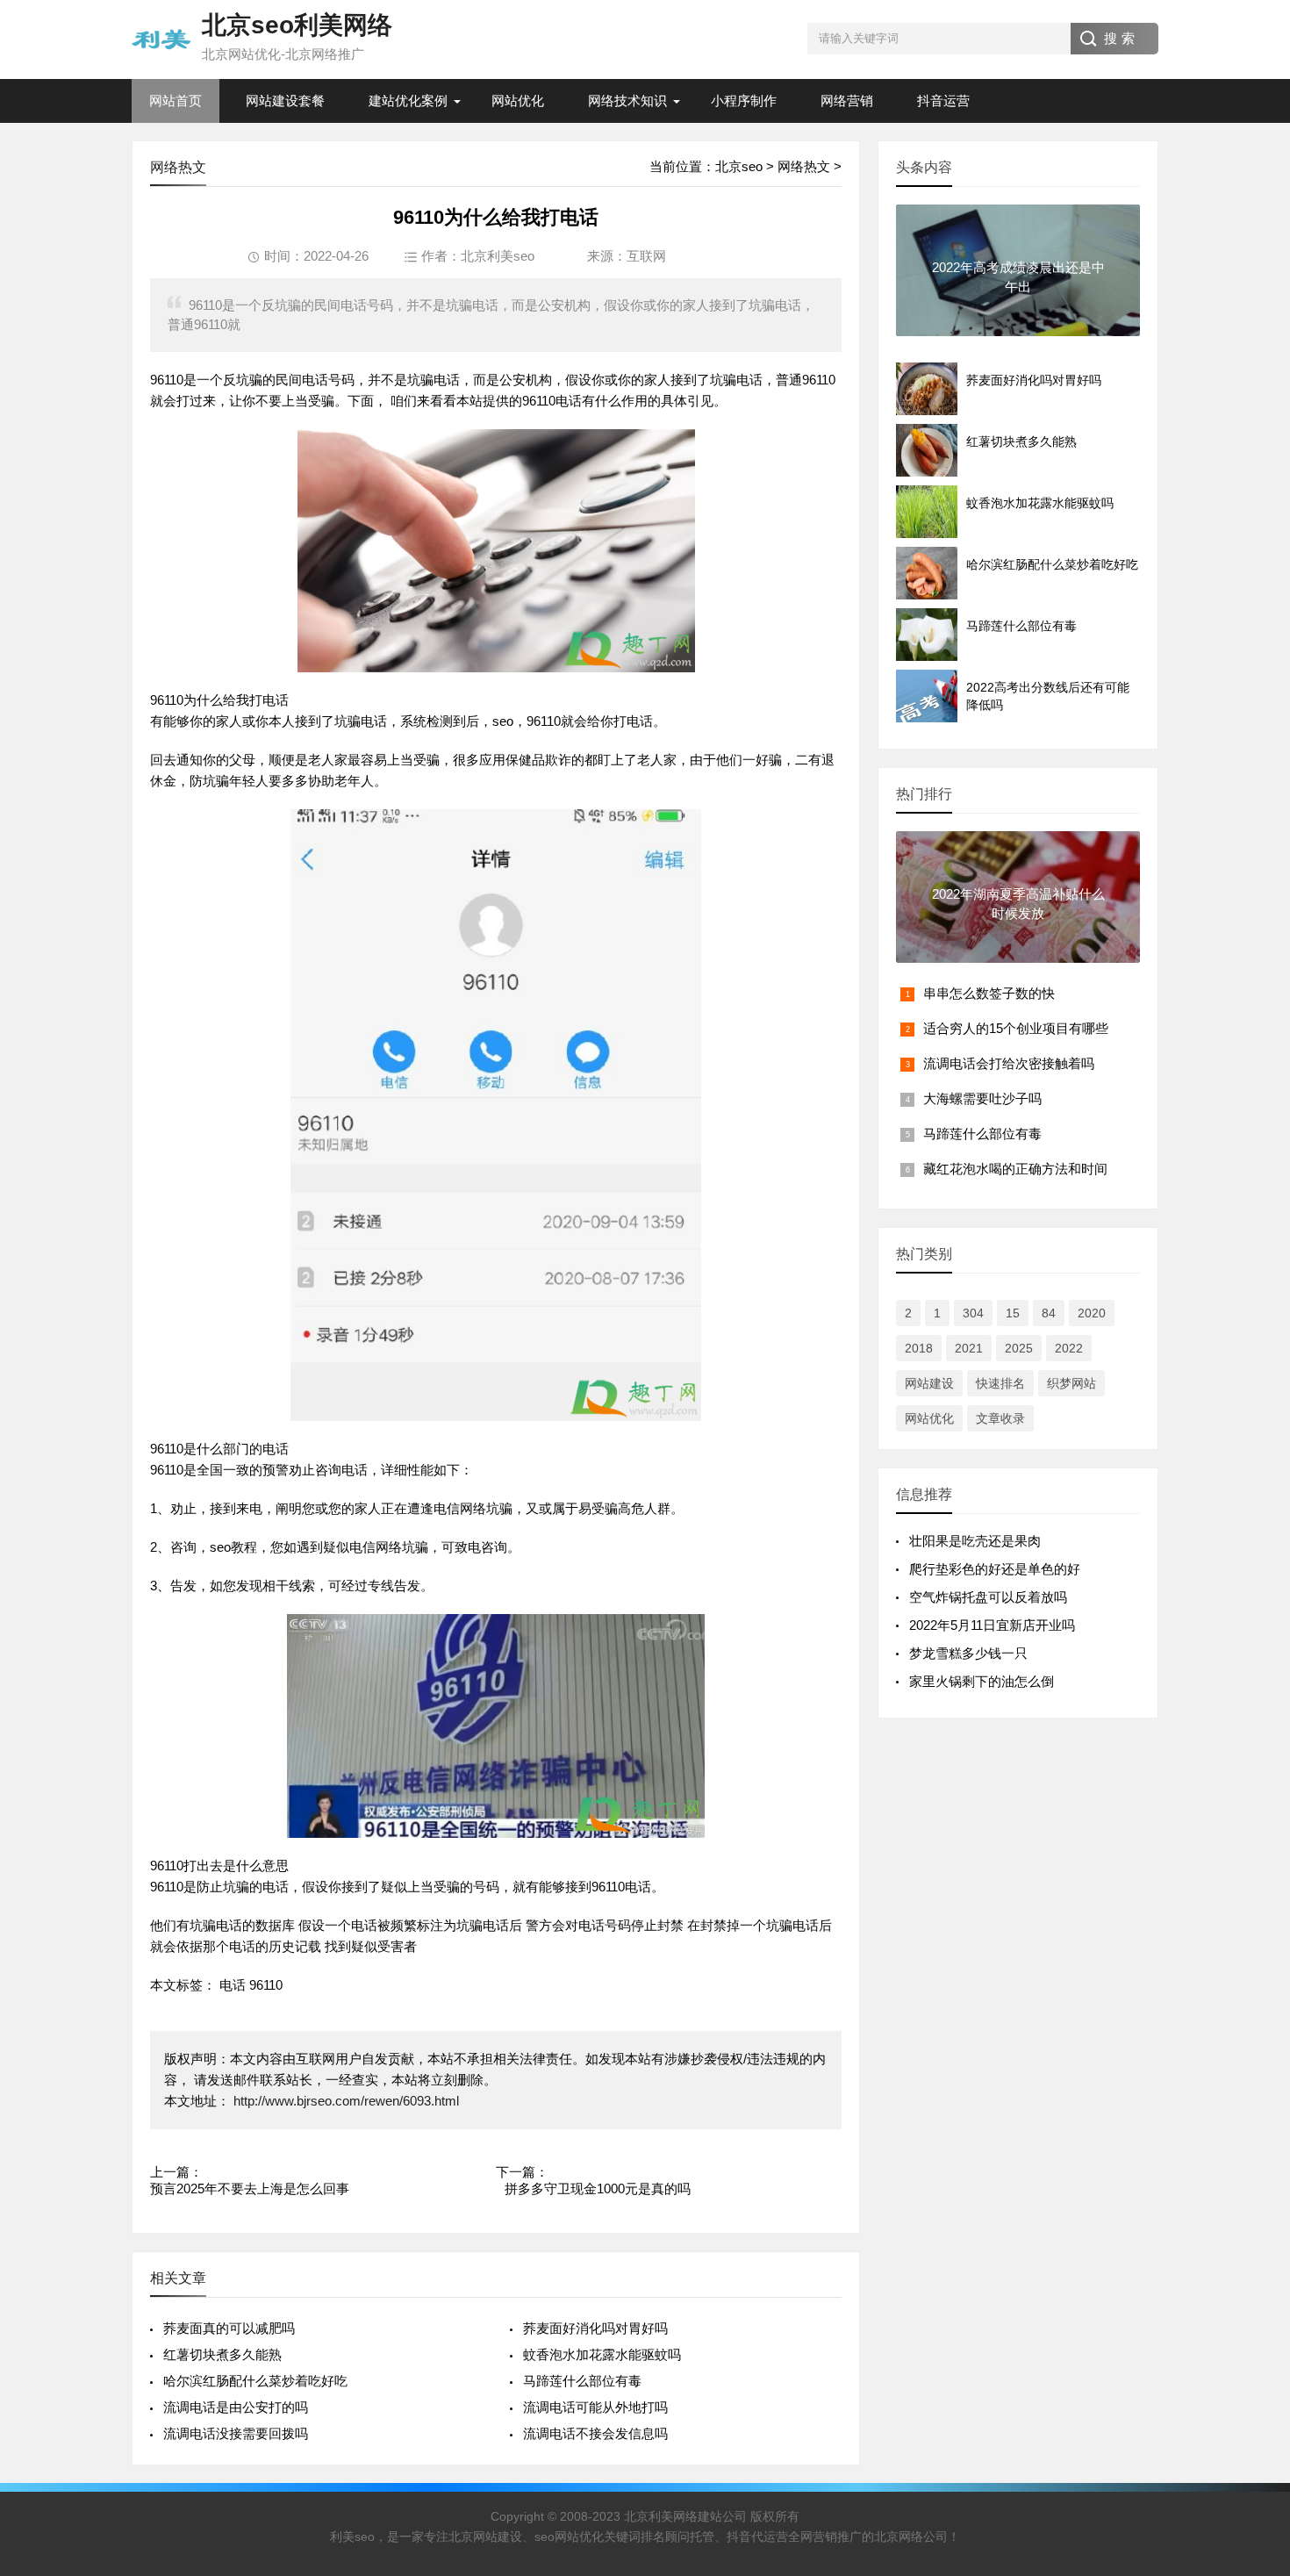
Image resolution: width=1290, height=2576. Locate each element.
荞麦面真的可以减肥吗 (229, 2328)
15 (1013, 1313)
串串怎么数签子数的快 (989, 993)
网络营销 (847, 100)
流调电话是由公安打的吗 (236, 2407)
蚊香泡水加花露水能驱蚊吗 (602, 2354)
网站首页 (176, 100)
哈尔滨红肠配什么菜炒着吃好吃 (255, 2381)
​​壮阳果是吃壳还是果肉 (975, 1541)
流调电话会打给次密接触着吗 (1009, 1063)
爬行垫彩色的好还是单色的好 (995, 1569)
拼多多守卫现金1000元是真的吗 (598, 2189)
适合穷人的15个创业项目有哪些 (1016, 1028)
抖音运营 (943, 100)
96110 (266, 1985)
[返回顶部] (1254, 2300)
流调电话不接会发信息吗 (595, 2433)
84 (1049, 1313)
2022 (1069, 1348)
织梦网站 (1071, 1383)
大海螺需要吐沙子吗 (982, 1098)
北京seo (739, 166)
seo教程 (233, 1547)
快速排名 (1000, 1383)
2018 (919, 1348)
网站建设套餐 (285, 100)
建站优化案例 (408, 100)
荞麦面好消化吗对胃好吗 (595, 2328)
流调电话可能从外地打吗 (595, 2407)
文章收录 (1000, 1418)
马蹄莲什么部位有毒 (582, 2381)
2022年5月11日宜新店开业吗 (992, 1625)
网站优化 (518, 100)
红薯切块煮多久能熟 (222, 2354)
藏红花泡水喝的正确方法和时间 (1015, 1169)
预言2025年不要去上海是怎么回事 (250, 2189)
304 (973, 1313)
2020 (1092, 1313)
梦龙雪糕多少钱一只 (968, 1653)
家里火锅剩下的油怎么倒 (982, 1681)
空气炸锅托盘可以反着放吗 (988, 1597)
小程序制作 (744, 100)
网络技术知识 (627, 100)
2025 (1019, 1348)
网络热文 (804, 166)
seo (503, 721)
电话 (233, 1985)
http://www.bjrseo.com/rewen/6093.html (344, 2101)
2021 (969, 1348)
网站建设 (929, 1383)
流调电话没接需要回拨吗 (236, 2433)
